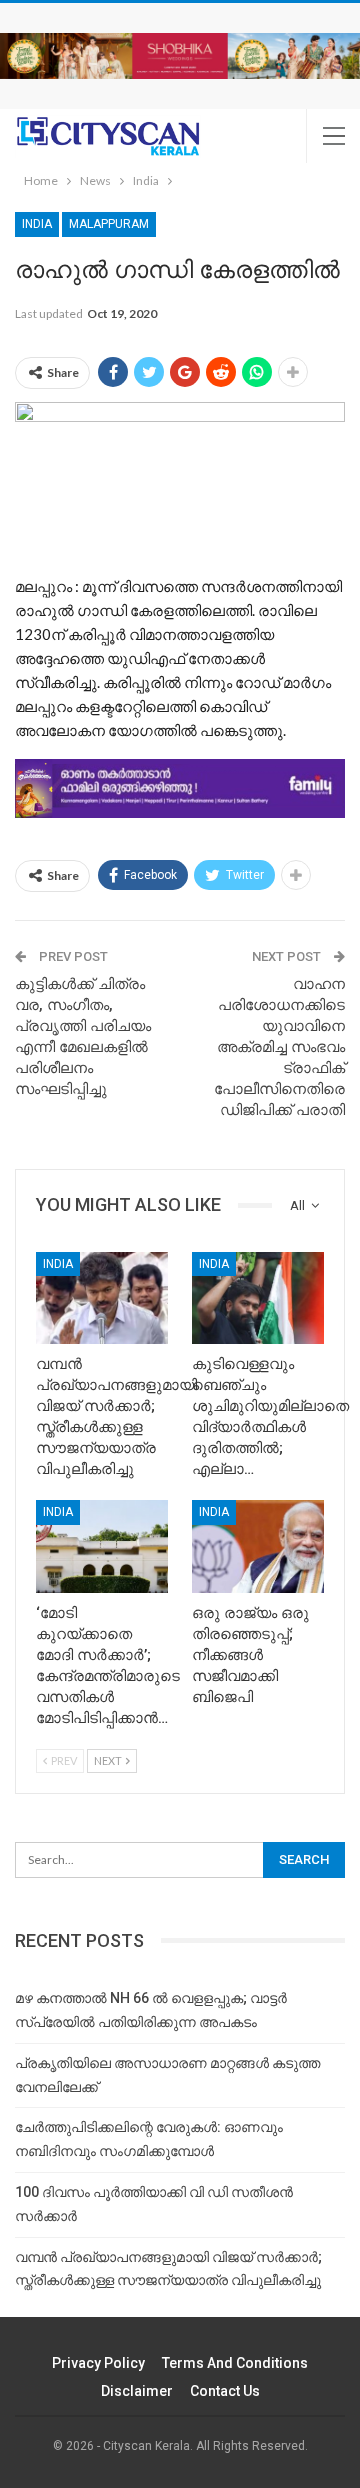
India (37, 224)
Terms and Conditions (235, 2363)
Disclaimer (137, 2391)
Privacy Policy (98, 2363)
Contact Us (225, 2391)
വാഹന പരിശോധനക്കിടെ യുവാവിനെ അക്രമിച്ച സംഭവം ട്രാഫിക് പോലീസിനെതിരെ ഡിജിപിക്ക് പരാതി (279, 1047)
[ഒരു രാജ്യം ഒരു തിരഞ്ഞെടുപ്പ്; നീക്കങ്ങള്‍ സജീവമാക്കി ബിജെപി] (258, 1546)
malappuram (109, 224)
